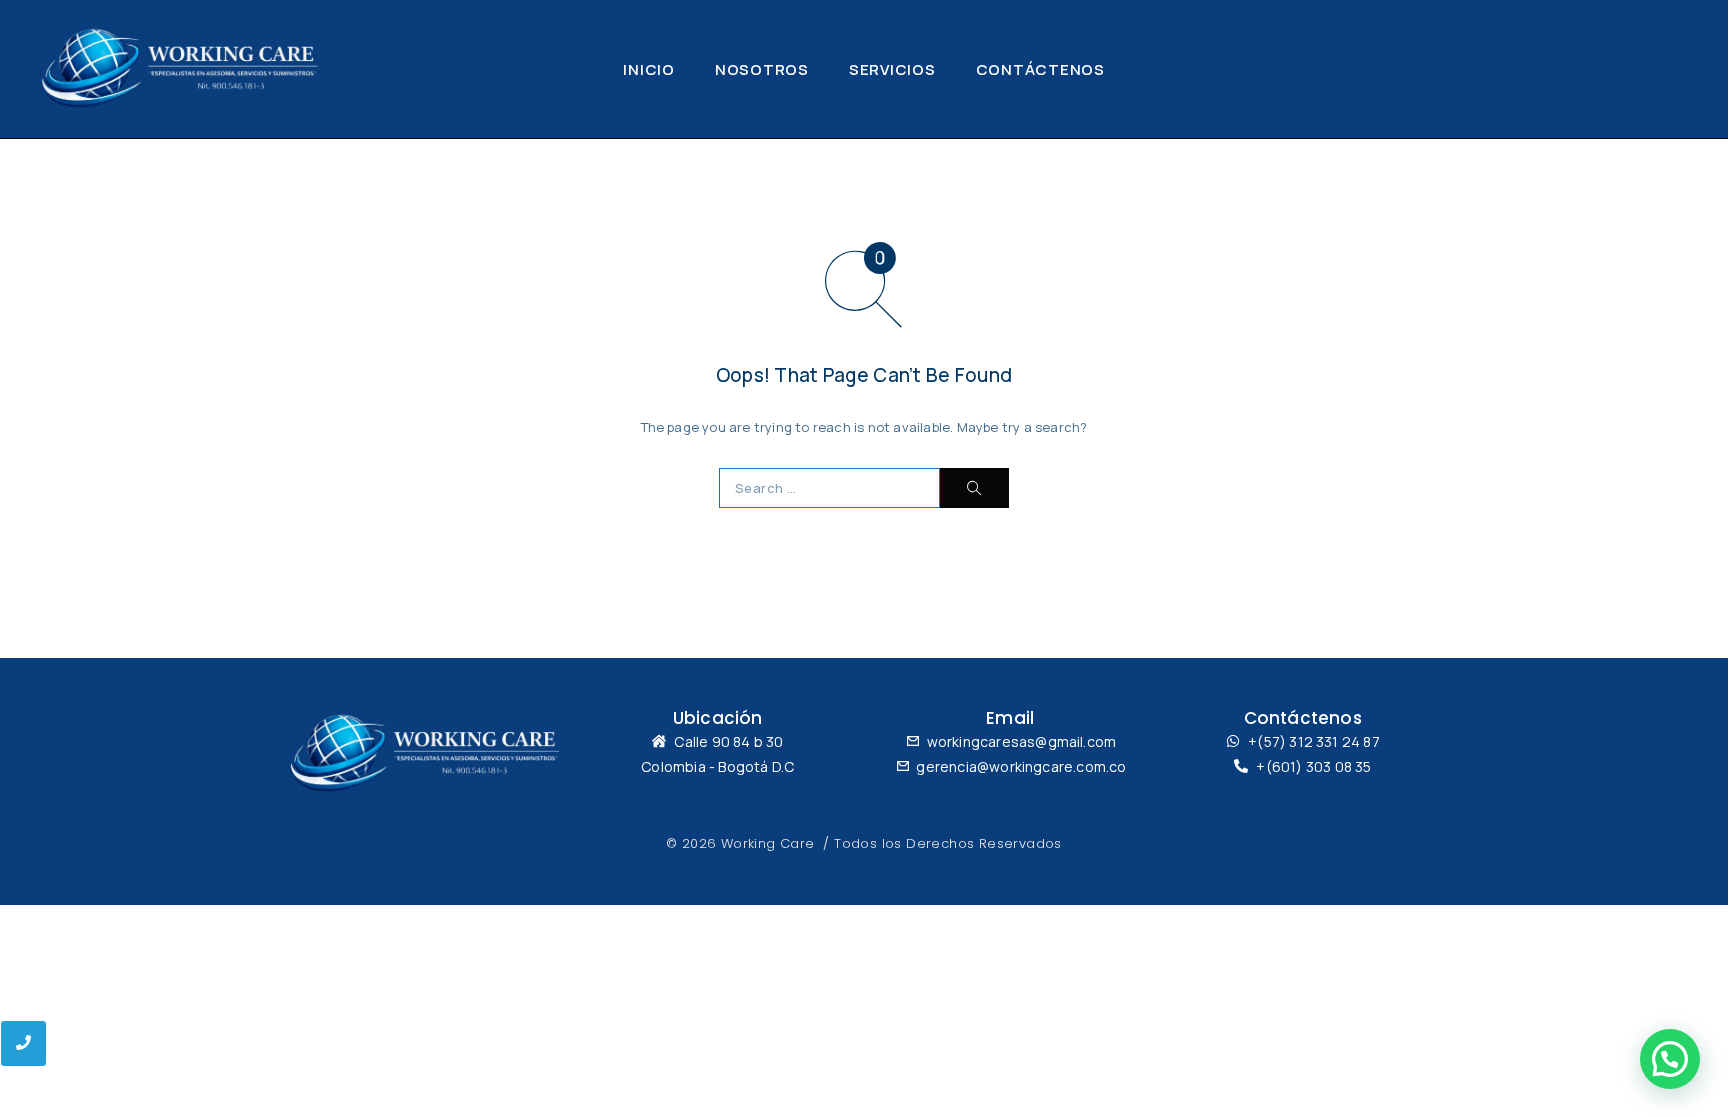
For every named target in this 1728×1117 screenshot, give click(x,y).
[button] (1670, 1059)
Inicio (649, 69)
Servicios (892, 69)
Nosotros (762, 69)
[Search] (974, 488)
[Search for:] (829, 488)
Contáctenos (1040, 69)
